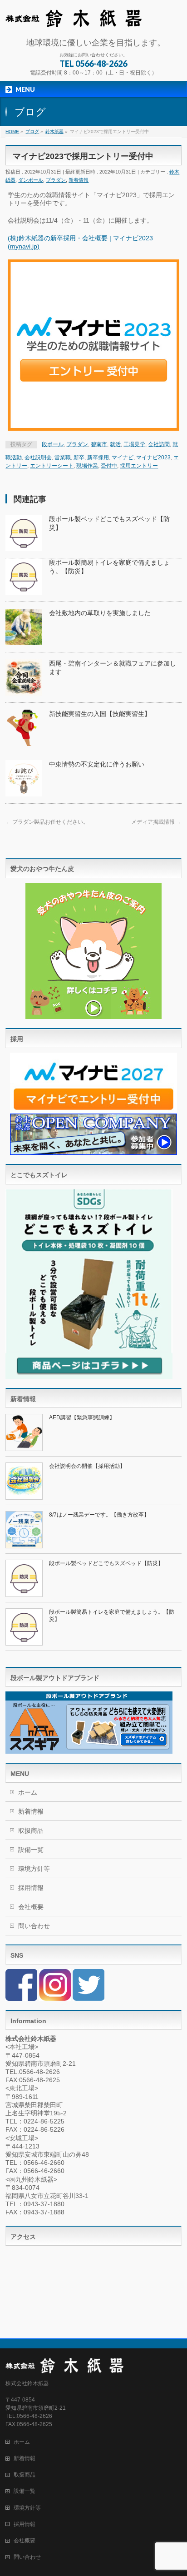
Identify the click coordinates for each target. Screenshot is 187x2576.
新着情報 (79, 180)
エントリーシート (52, 466)
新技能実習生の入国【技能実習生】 (100, 714)
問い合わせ (34, 1926)
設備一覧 (31, 1850)
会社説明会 (38, 458)
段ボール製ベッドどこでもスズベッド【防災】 (106, 1563)
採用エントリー (139, 466)
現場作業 (87, 466)
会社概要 (31, 1907)
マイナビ (123, 458)
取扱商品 (31, 1830)
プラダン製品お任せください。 (47, 822)
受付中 (109, 466)
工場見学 (134, 444)
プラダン (56, 180)
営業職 (63, 458)
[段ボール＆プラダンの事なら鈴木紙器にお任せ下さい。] (74, 17)
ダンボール (31, 180)
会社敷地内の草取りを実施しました (100, 613)
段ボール (53, 444)
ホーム (28, 1792)
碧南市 (99, 444)
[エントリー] (93, 345)
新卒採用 (98, 458)
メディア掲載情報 (156, 822)
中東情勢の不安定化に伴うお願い (97, 764)
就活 (115, 444)
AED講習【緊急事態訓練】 (82, 1417)
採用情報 (31, 1888)
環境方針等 (34, 1869)
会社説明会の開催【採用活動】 (87, 1466)
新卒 (79, 458)
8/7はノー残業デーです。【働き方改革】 (99, 1515)
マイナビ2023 (153, 458)
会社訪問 (159, 444)
